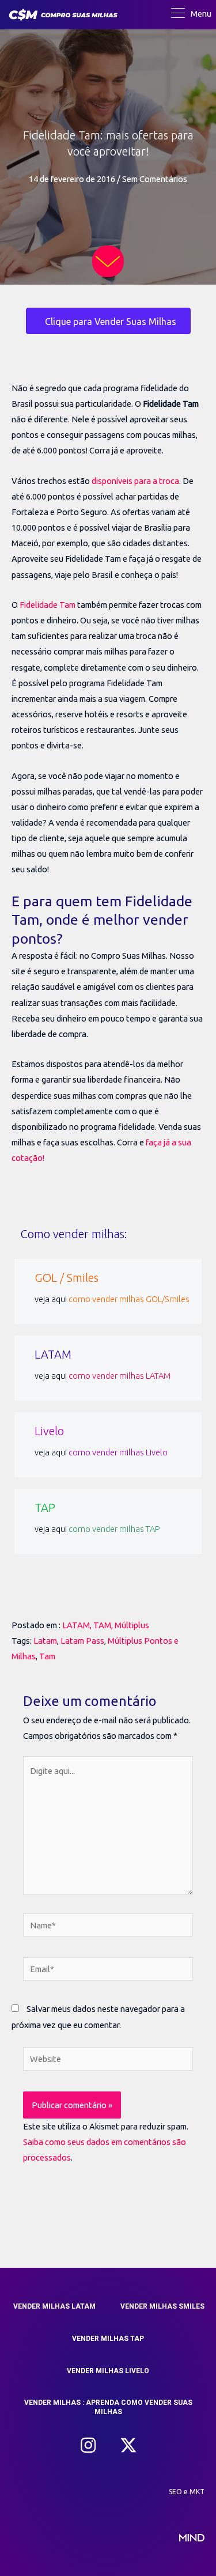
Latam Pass (82, 1641)
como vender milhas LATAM (120, 1376)
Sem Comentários (155, 179)
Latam (45, 1641)
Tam (47, 1656)
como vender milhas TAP (114, 1529)
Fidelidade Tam (48, 605)
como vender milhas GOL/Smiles (129, 1299)
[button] (88, 2445)
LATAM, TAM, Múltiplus (106, 1625)
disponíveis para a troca (135, 481)
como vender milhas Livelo (118, 1452)
